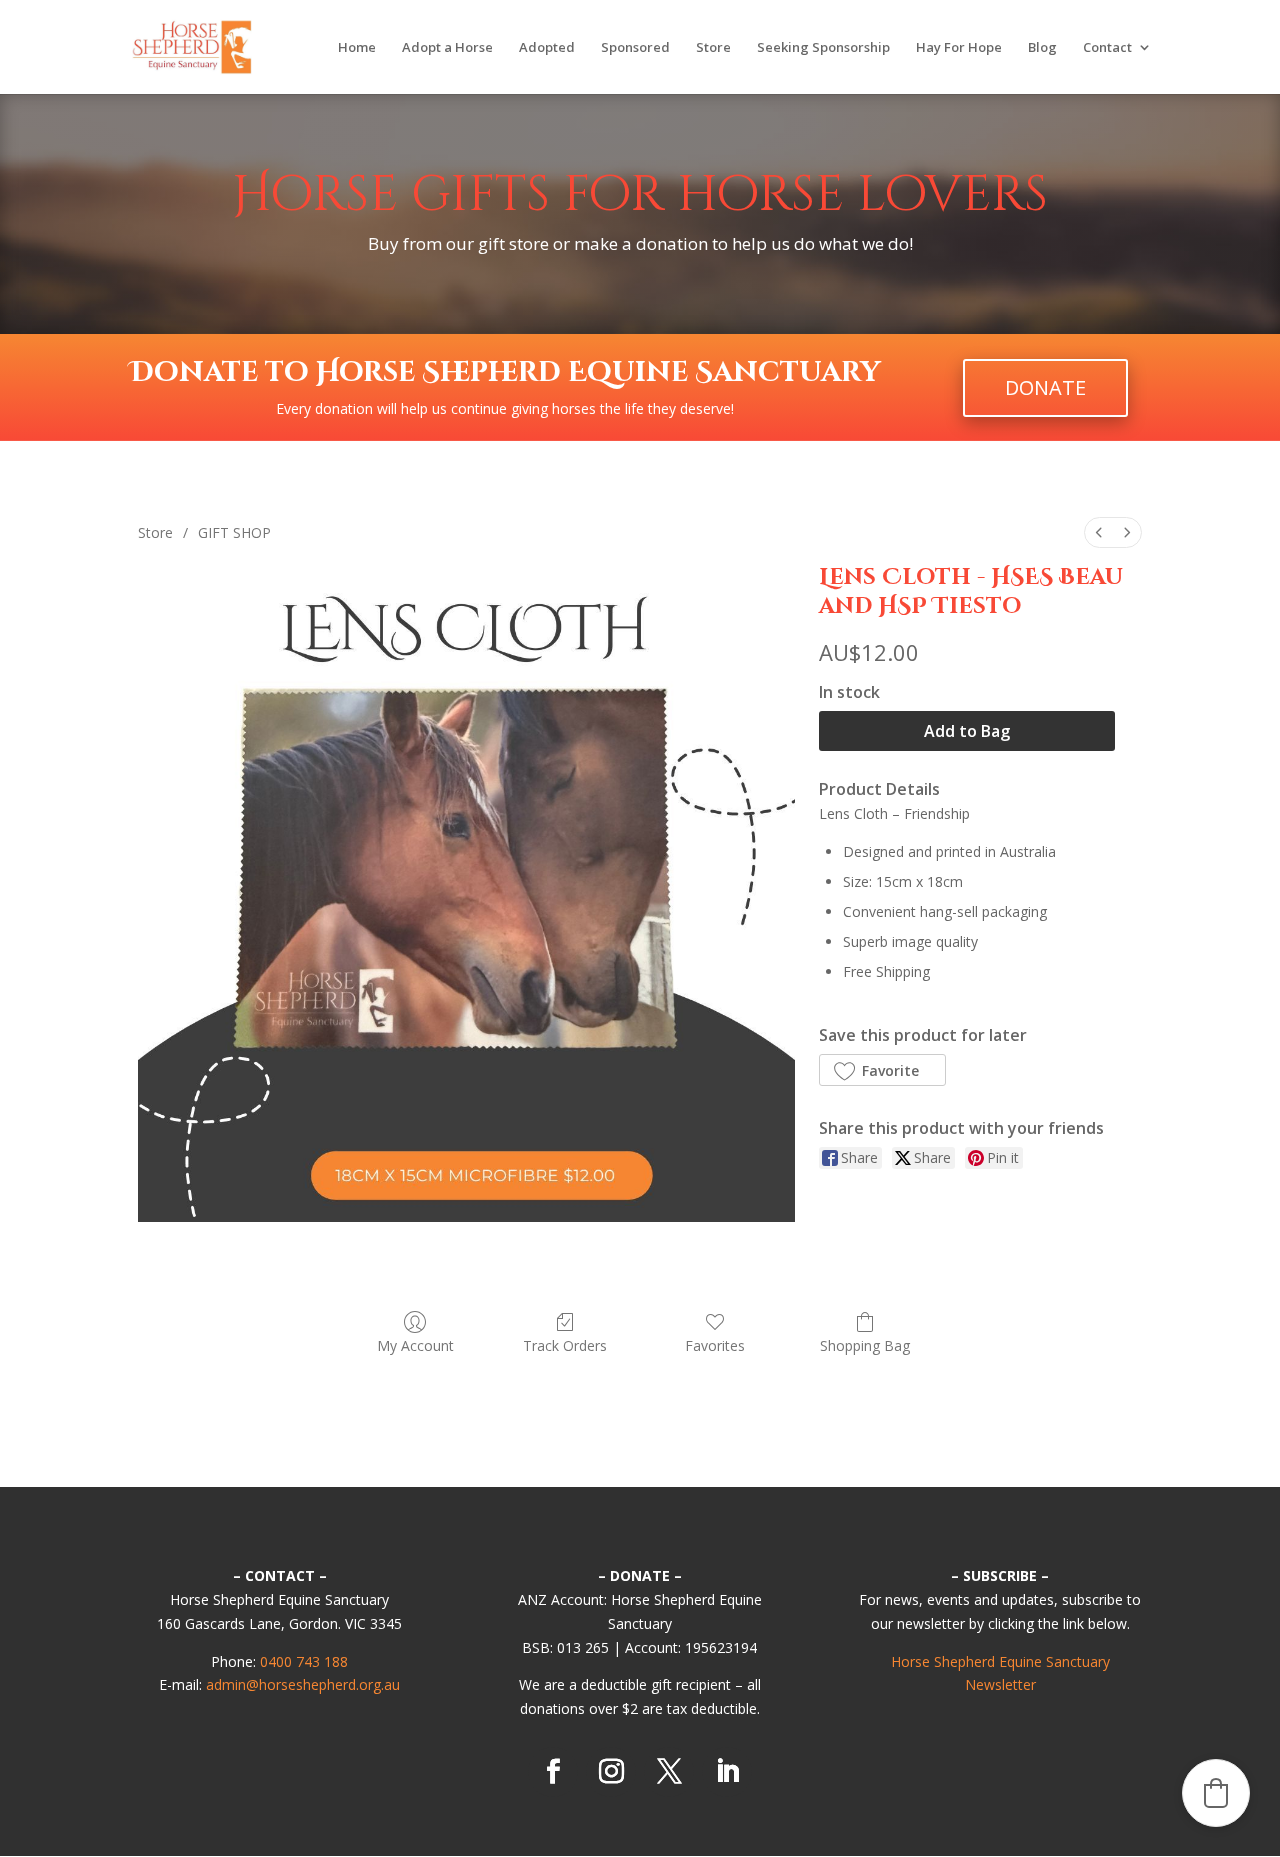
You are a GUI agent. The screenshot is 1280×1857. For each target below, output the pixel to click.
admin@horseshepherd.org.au (303, 1684)
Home (357, 48)
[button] (882, 1070)
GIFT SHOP (234, 532)
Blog (1042, 48)
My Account (415, 1345)
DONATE (1045, 387)
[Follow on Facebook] (553, 1772)
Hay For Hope (959, 48)
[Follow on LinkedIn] (727, 1772)
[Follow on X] (669, 1772)
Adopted (547, 48)
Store (713, 48)
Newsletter (1000, 1684)
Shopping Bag (865, 1345)
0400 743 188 (304, 1661)
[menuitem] (1099, 532)
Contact (1107, 48)
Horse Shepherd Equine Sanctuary (1000, 1661)
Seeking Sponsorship (823, 48)
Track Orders (565, 1345)
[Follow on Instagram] (611, 1772)
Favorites (715, 1345)
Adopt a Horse (447, 48)
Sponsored (635, 48)
